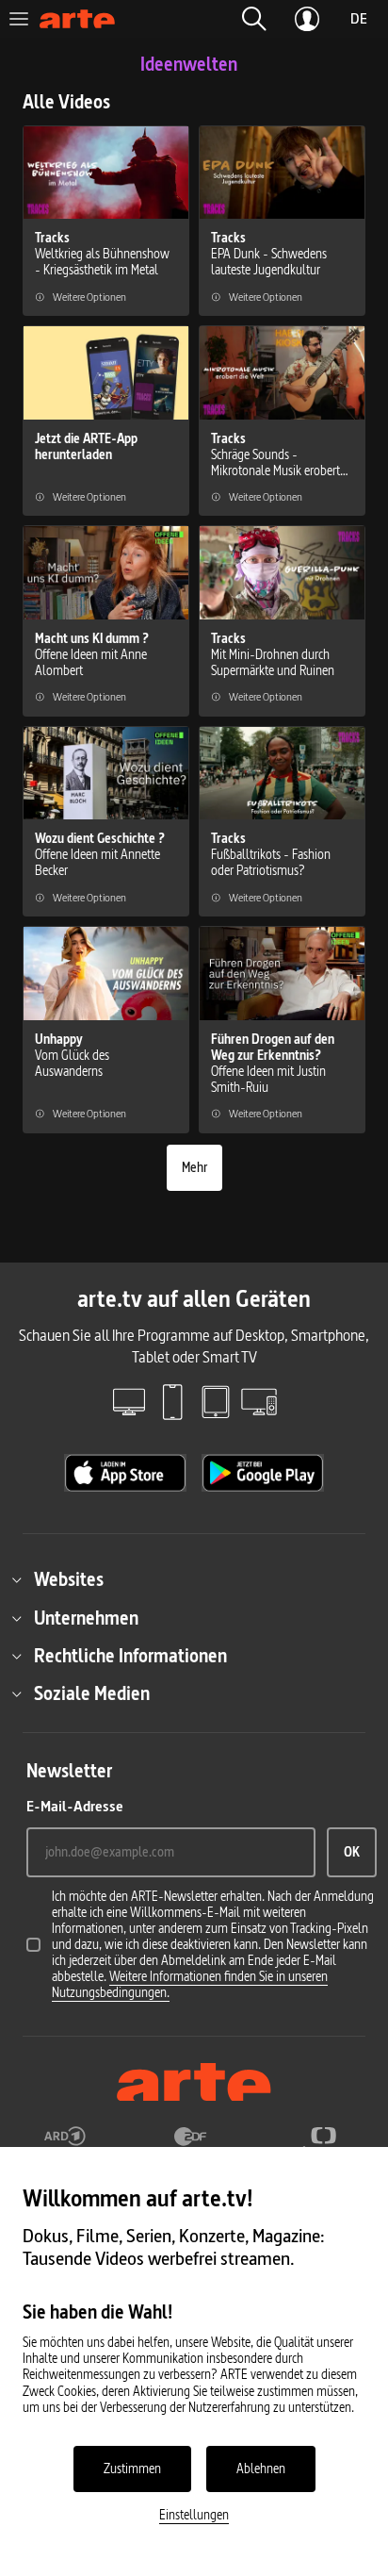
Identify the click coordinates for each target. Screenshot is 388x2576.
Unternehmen (86, 1618)
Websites (69, 1579)
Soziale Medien (92, 1693)
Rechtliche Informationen (130, 1656)
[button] (254, 19)
